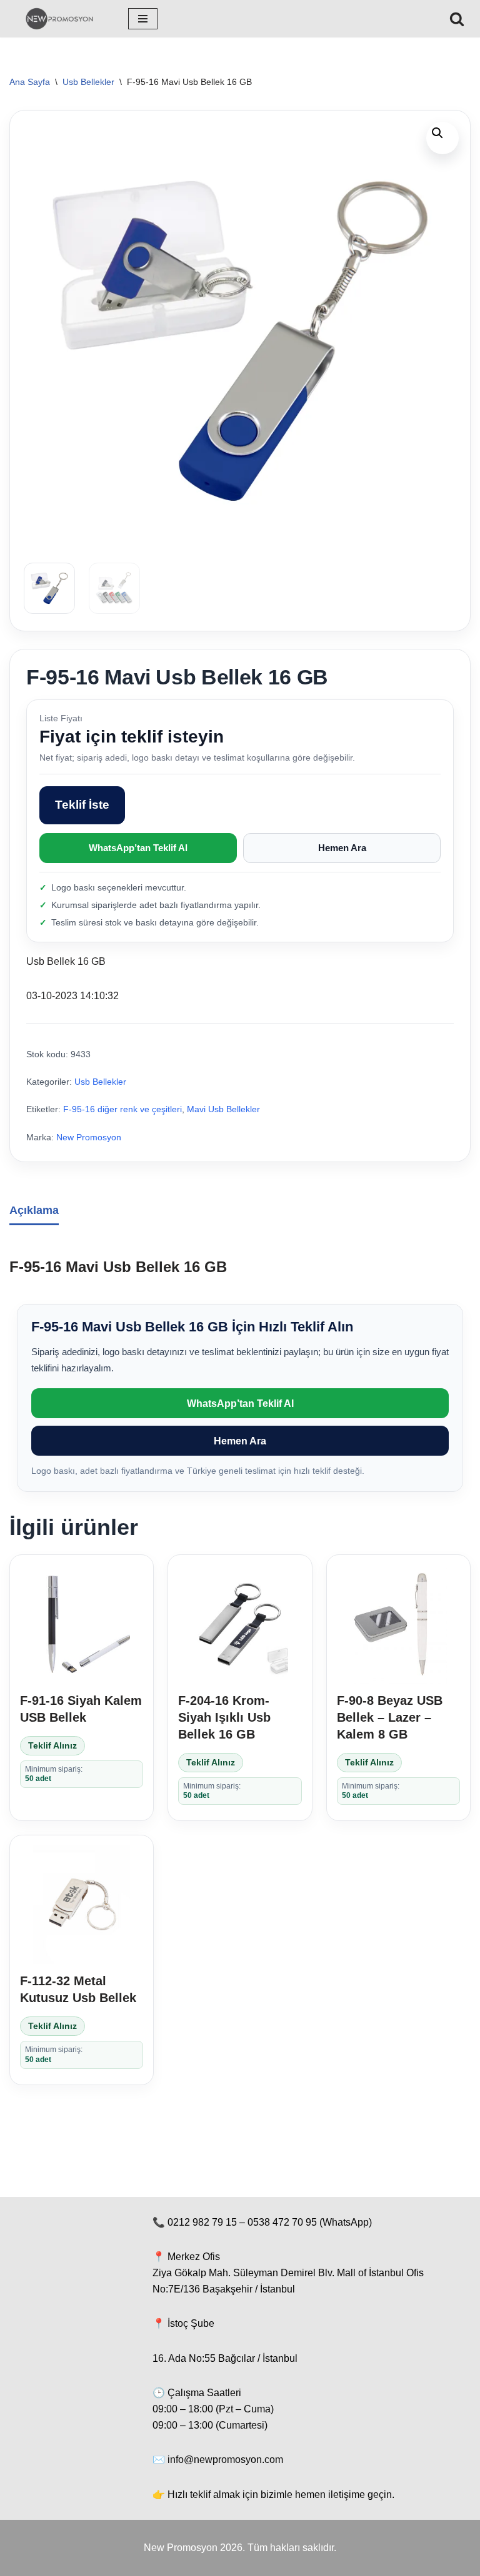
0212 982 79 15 (202, 2222)
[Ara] (457, 19)
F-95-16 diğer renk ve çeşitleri (122, 1109)
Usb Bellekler (88, 82)
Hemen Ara (342, 848)
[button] (442, 138)
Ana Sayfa (30, 82)
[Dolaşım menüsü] (143, 19)
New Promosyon (89, 1137)
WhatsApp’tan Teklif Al (138, 848)
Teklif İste (82, 805)
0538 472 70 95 (282, 2222)
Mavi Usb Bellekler (223, 1109)
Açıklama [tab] (34, 1210)
